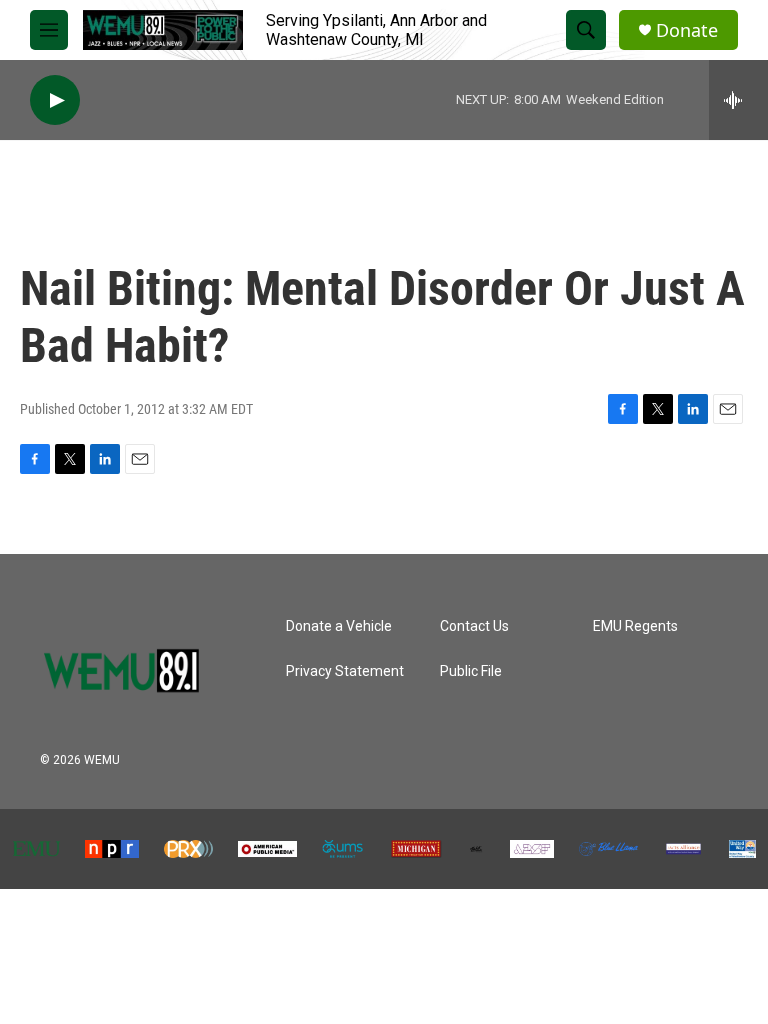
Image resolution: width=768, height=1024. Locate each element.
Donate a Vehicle (339, 626)
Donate (687, 30)
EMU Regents (635, 626)
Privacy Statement (345, 671)
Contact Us (474, 626)
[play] (55, 100)
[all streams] (738, 100)
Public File (471, 671)
